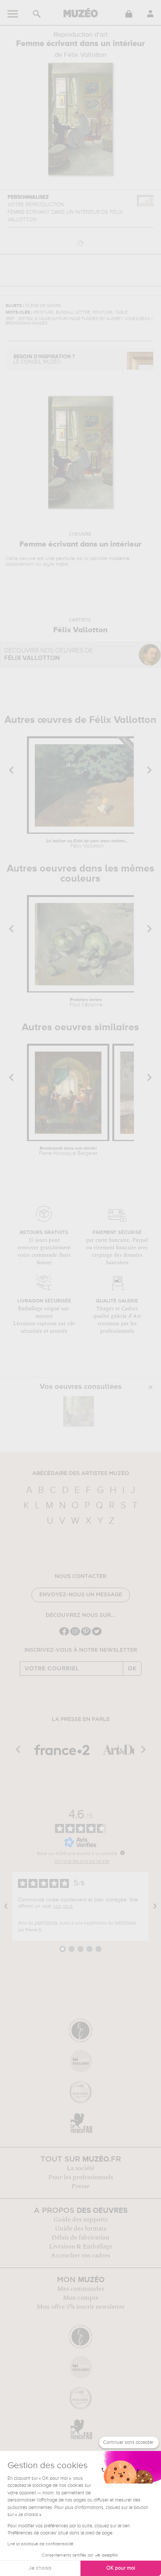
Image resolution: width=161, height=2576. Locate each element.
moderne (119, 559)
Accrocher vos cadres (80, 2256)
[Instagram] (75, 1635)
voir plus (63, 1906)
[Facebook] (64, 1635)
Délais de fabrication (80, 2238)
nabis (62, 564)
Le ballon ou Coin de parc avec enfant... (87, 844)
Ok (132, 1669)
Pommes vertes (86, 1003)
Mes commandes (81, 2289)
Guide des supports (81, 2220)
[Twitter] (97, 1635)
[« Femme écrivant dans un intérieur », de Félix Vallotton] (79, 1411)
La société (80, 2168)
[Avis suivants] (155, 1906)
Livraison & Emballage (81, 2247)
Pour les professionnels (81, 2177)
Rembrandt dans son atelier (68, 1151)
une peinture (60, 559)
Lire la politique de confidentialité (40, 2544)
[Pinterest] (86, 1635)
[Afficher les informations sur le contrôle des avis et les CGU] (122, 1853)
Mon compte (81, 2298)
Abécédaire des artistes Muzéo (81, 1473)
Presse (80, 2186)
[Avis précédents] (6, 1906)
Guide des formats (81, 2229)
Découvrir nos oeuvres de (49, 655)
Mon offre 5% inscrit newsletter (81, 2307)
